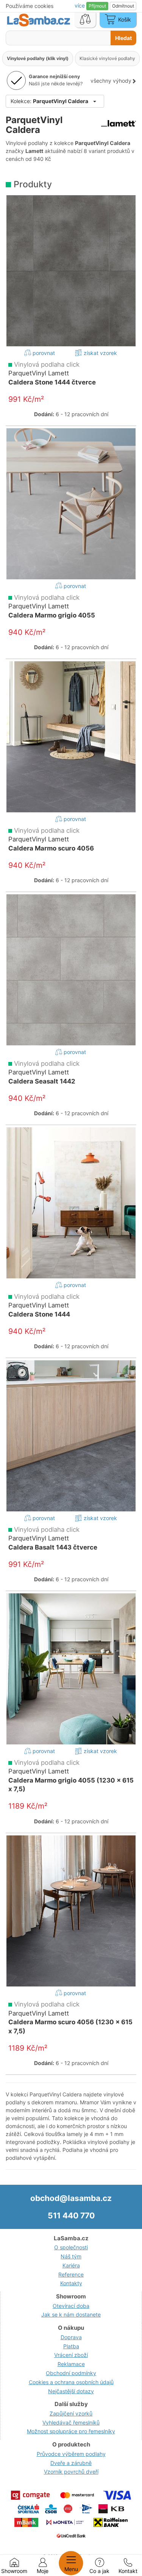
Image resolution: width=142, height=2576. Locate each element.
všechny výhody (111, 81)
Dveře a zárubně (71, 2463)
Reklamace (71, 2364)
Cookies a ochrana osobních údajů (71, 2382)
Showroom (14, 2571)
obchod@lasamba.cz (71, 2198)
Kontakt (128, 2571)
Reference (71, 2274)
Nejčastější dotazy (71, 2391)
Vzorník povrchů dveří (71, 2472)
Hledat (123, 38)
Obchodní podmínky (71, 2373)
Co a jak (99, 2571)
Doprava (71, 2337)
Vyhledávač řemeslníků (71, 2422)
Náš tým (71, 2256)
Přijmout (97, 6)
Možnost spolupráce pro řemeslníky (71, 2431)
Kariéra (71, 2265)
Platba (71, 2346)
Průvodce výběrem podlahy (71, 2454)
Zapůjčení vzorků (71, 2413)
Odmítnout (123, 6)
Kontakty (71, 2283)
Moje (43, 2571)
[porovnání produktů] (85, 20)
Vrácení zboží (71, 2355)
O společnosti (71, 2247)
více (80, 5)
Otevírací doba (71, 2306)
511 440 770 (71, 2216)
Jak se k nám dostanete (71, 2314)
